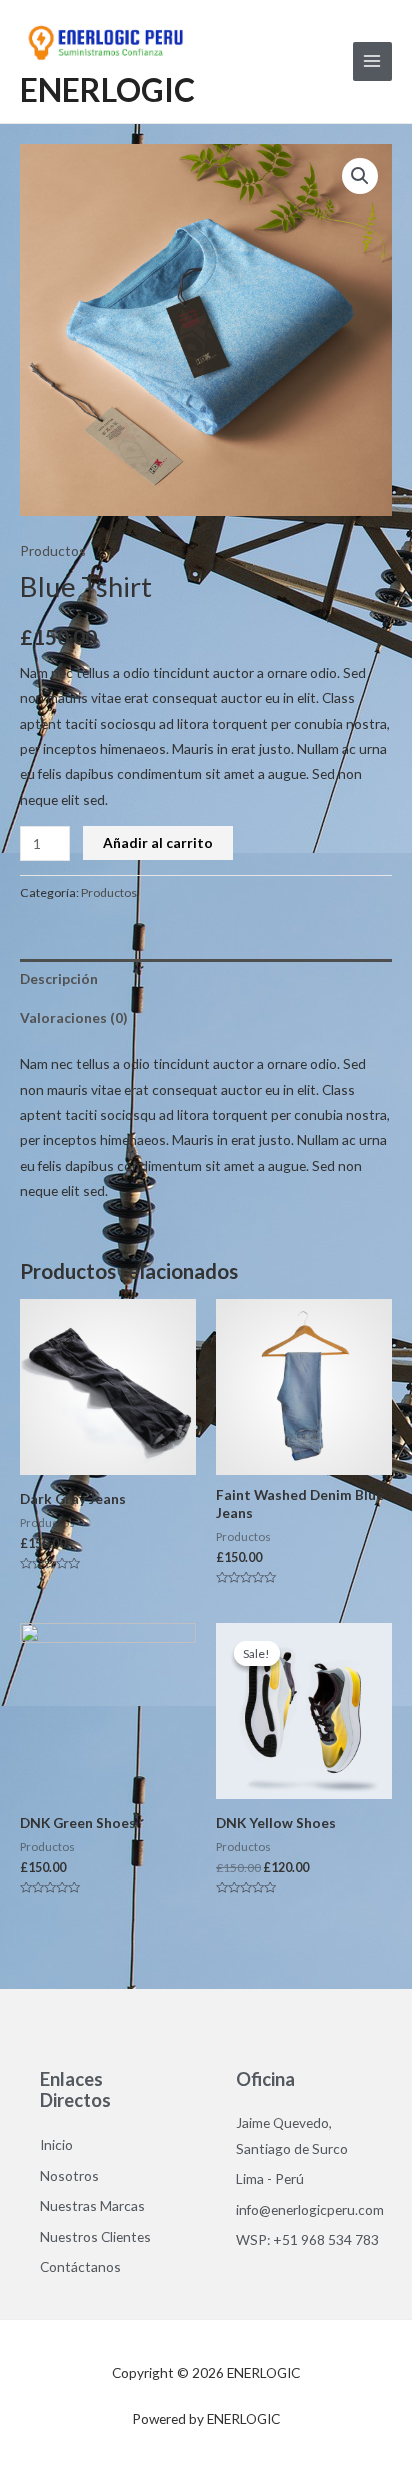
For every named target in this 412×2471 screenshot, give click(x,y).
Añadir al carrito (158, 842)
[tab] (206, 978)
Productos (53, 550)
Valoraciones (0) (73, 1017)
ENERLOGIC (107, 89)
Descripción (59, 978)
